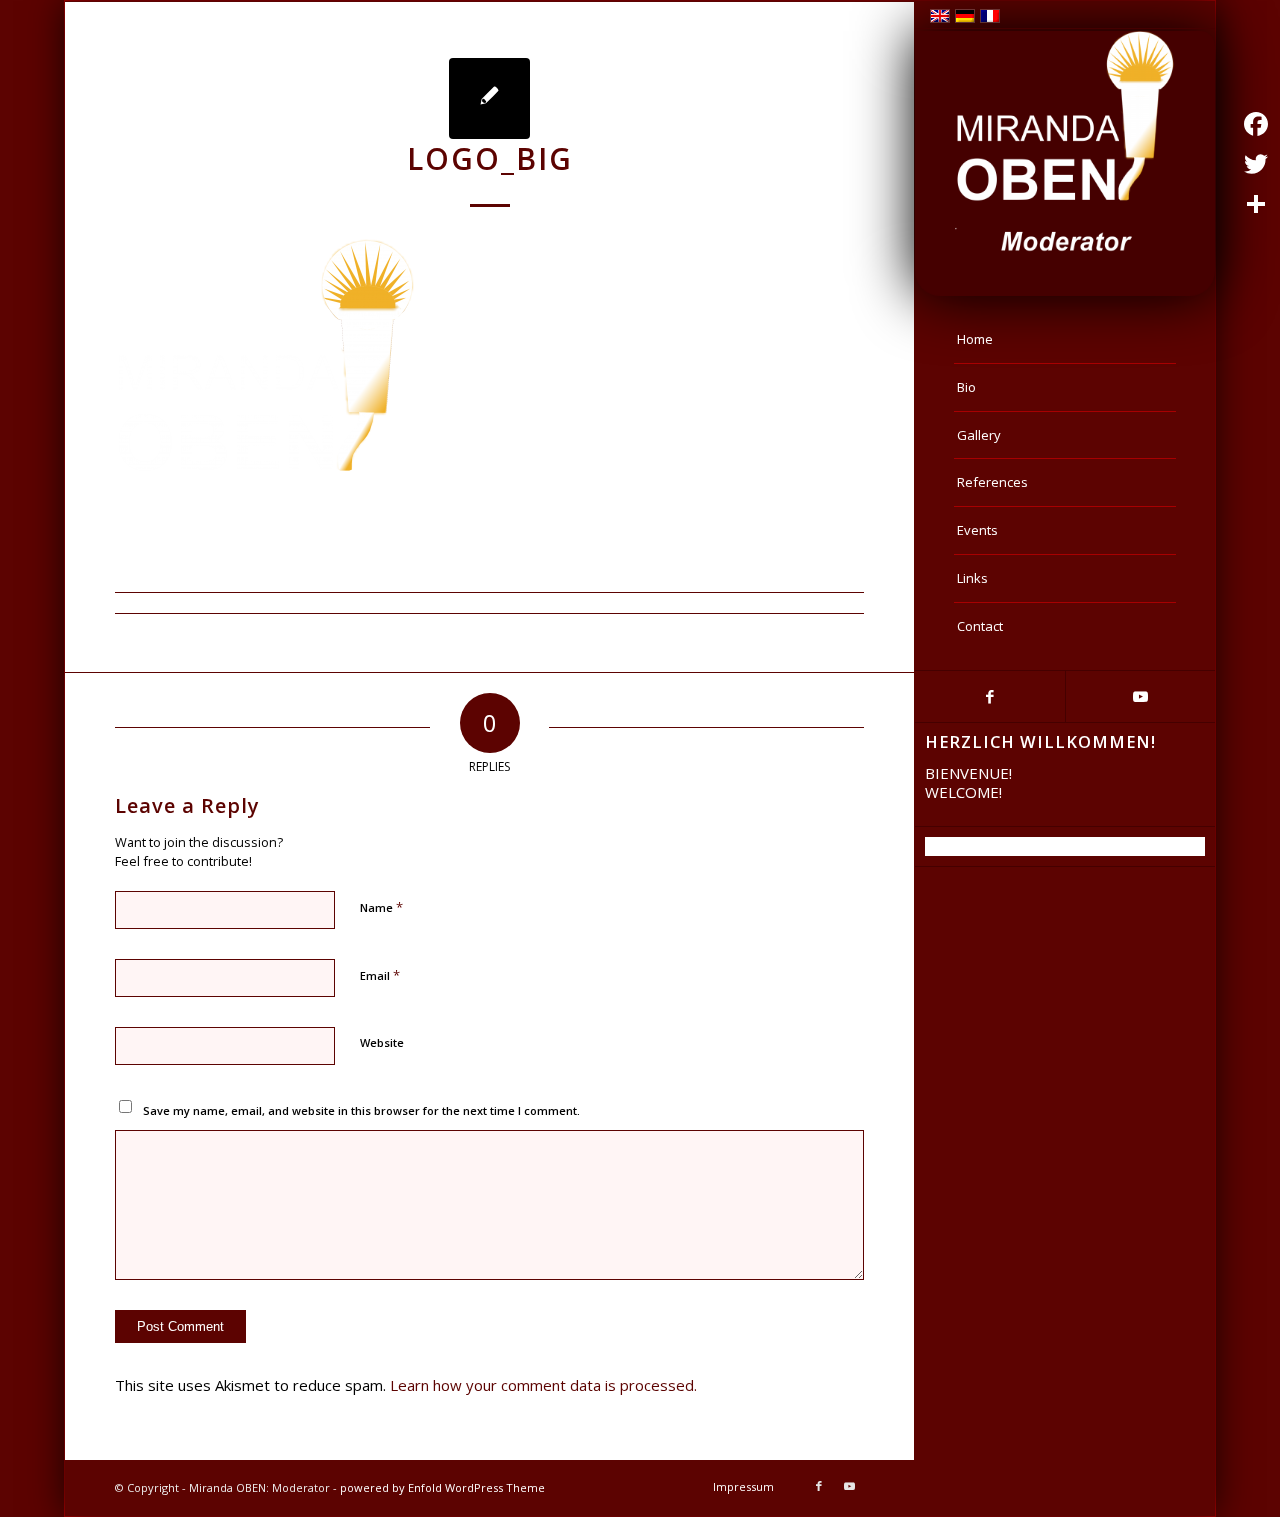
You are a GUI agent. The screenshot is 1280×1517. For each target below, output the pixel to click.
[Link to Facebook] (990, 696)
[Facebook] (1256, 124)
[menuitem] (1065, 340)
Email (380, 975)
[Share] (1256, 204)
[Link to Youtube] (1140, 696)
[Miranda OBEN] (1065, 143)
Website (382, 1042)
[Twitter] (1256, 164)
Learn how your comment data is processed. (543, 1385)
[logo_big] (489, 98)
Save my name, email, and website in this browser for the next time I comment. (361, 1110)
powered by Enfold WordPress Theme (442, 1487)
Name (381, 907)
